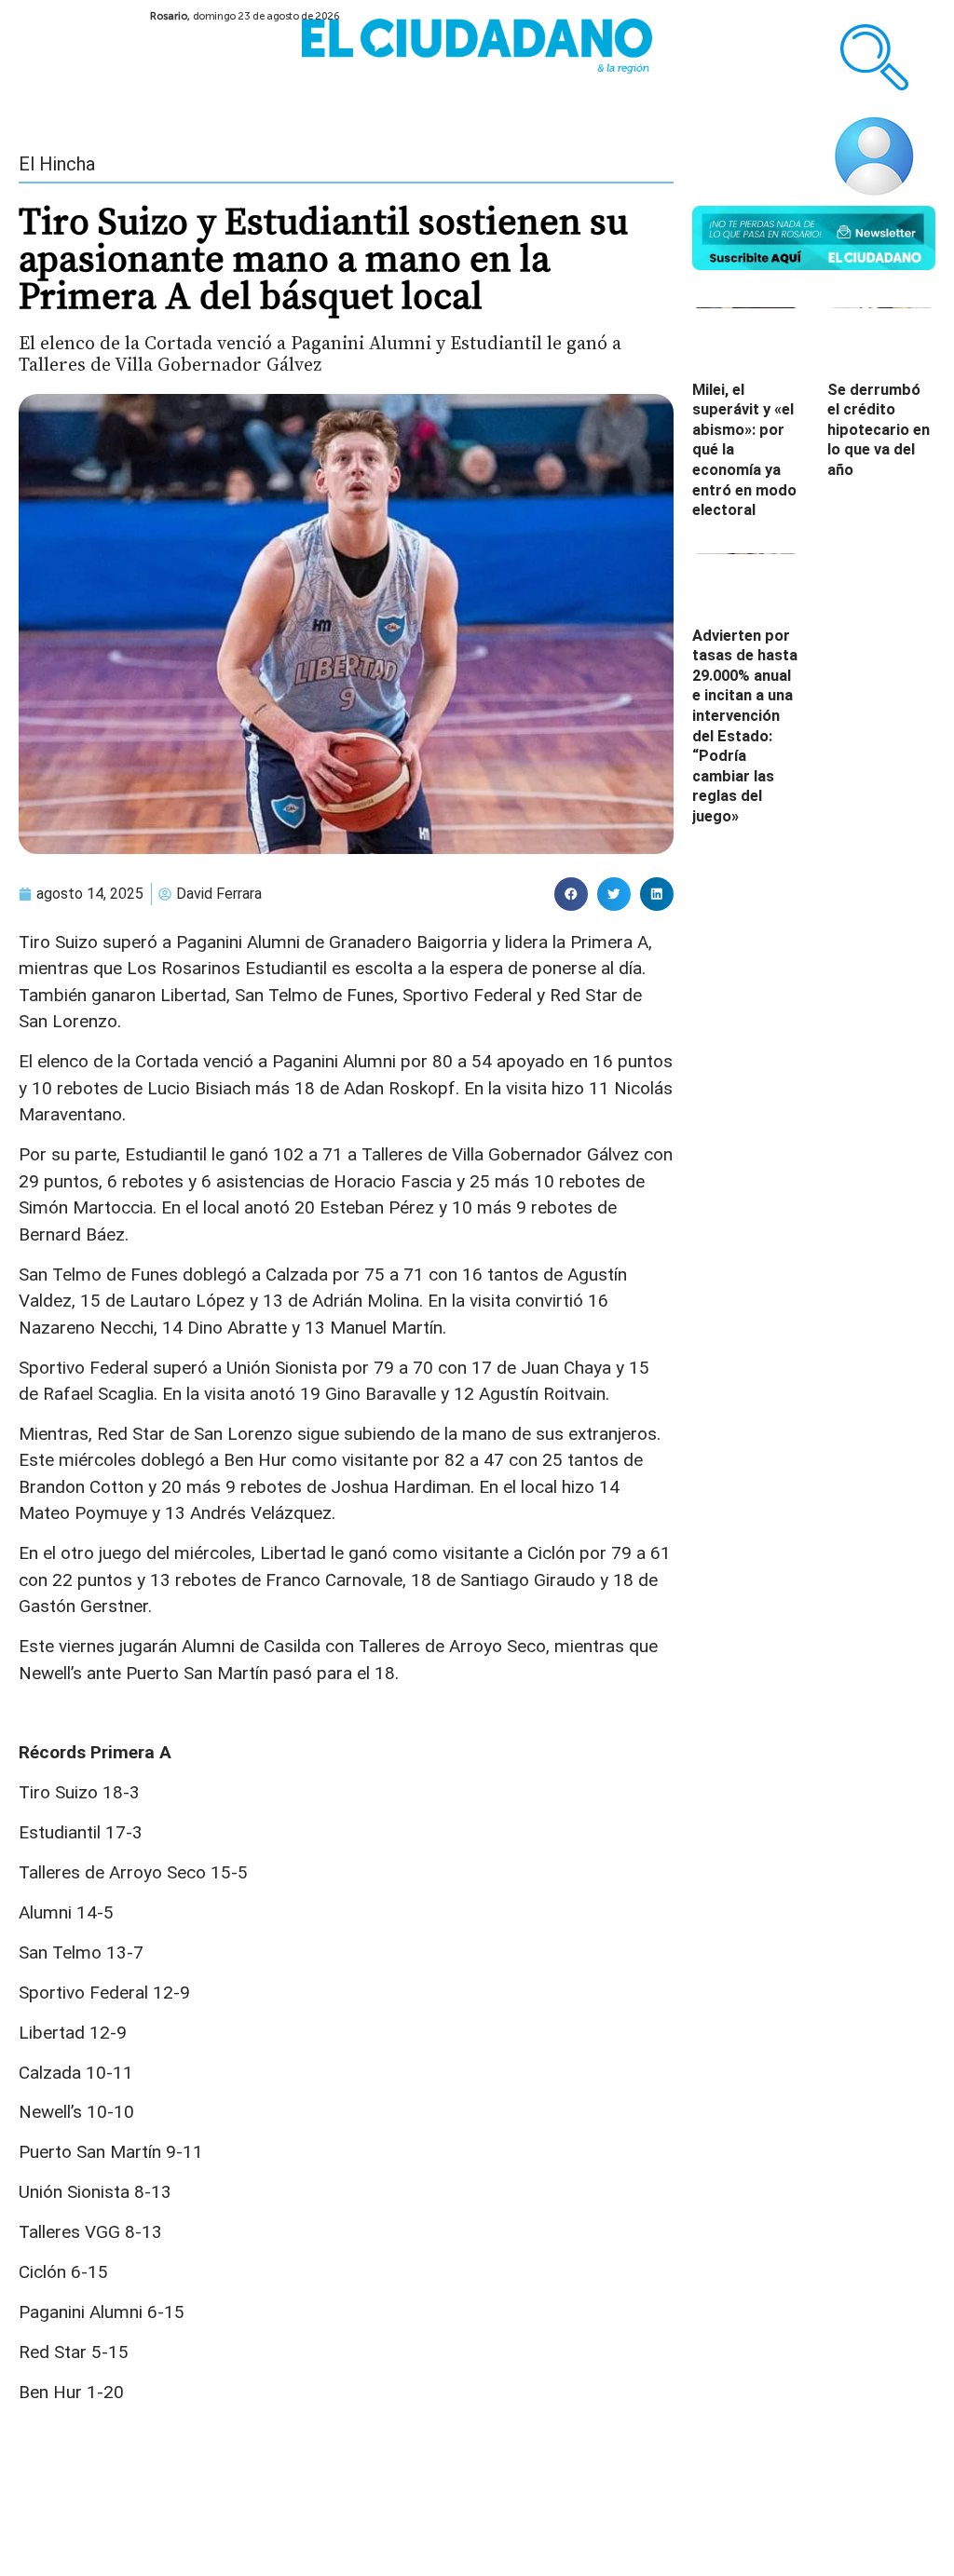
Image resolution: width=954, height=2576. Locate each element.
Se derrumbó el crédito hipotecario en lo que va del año (879, 430)
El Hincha (57, 164)
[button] (571, 894)
